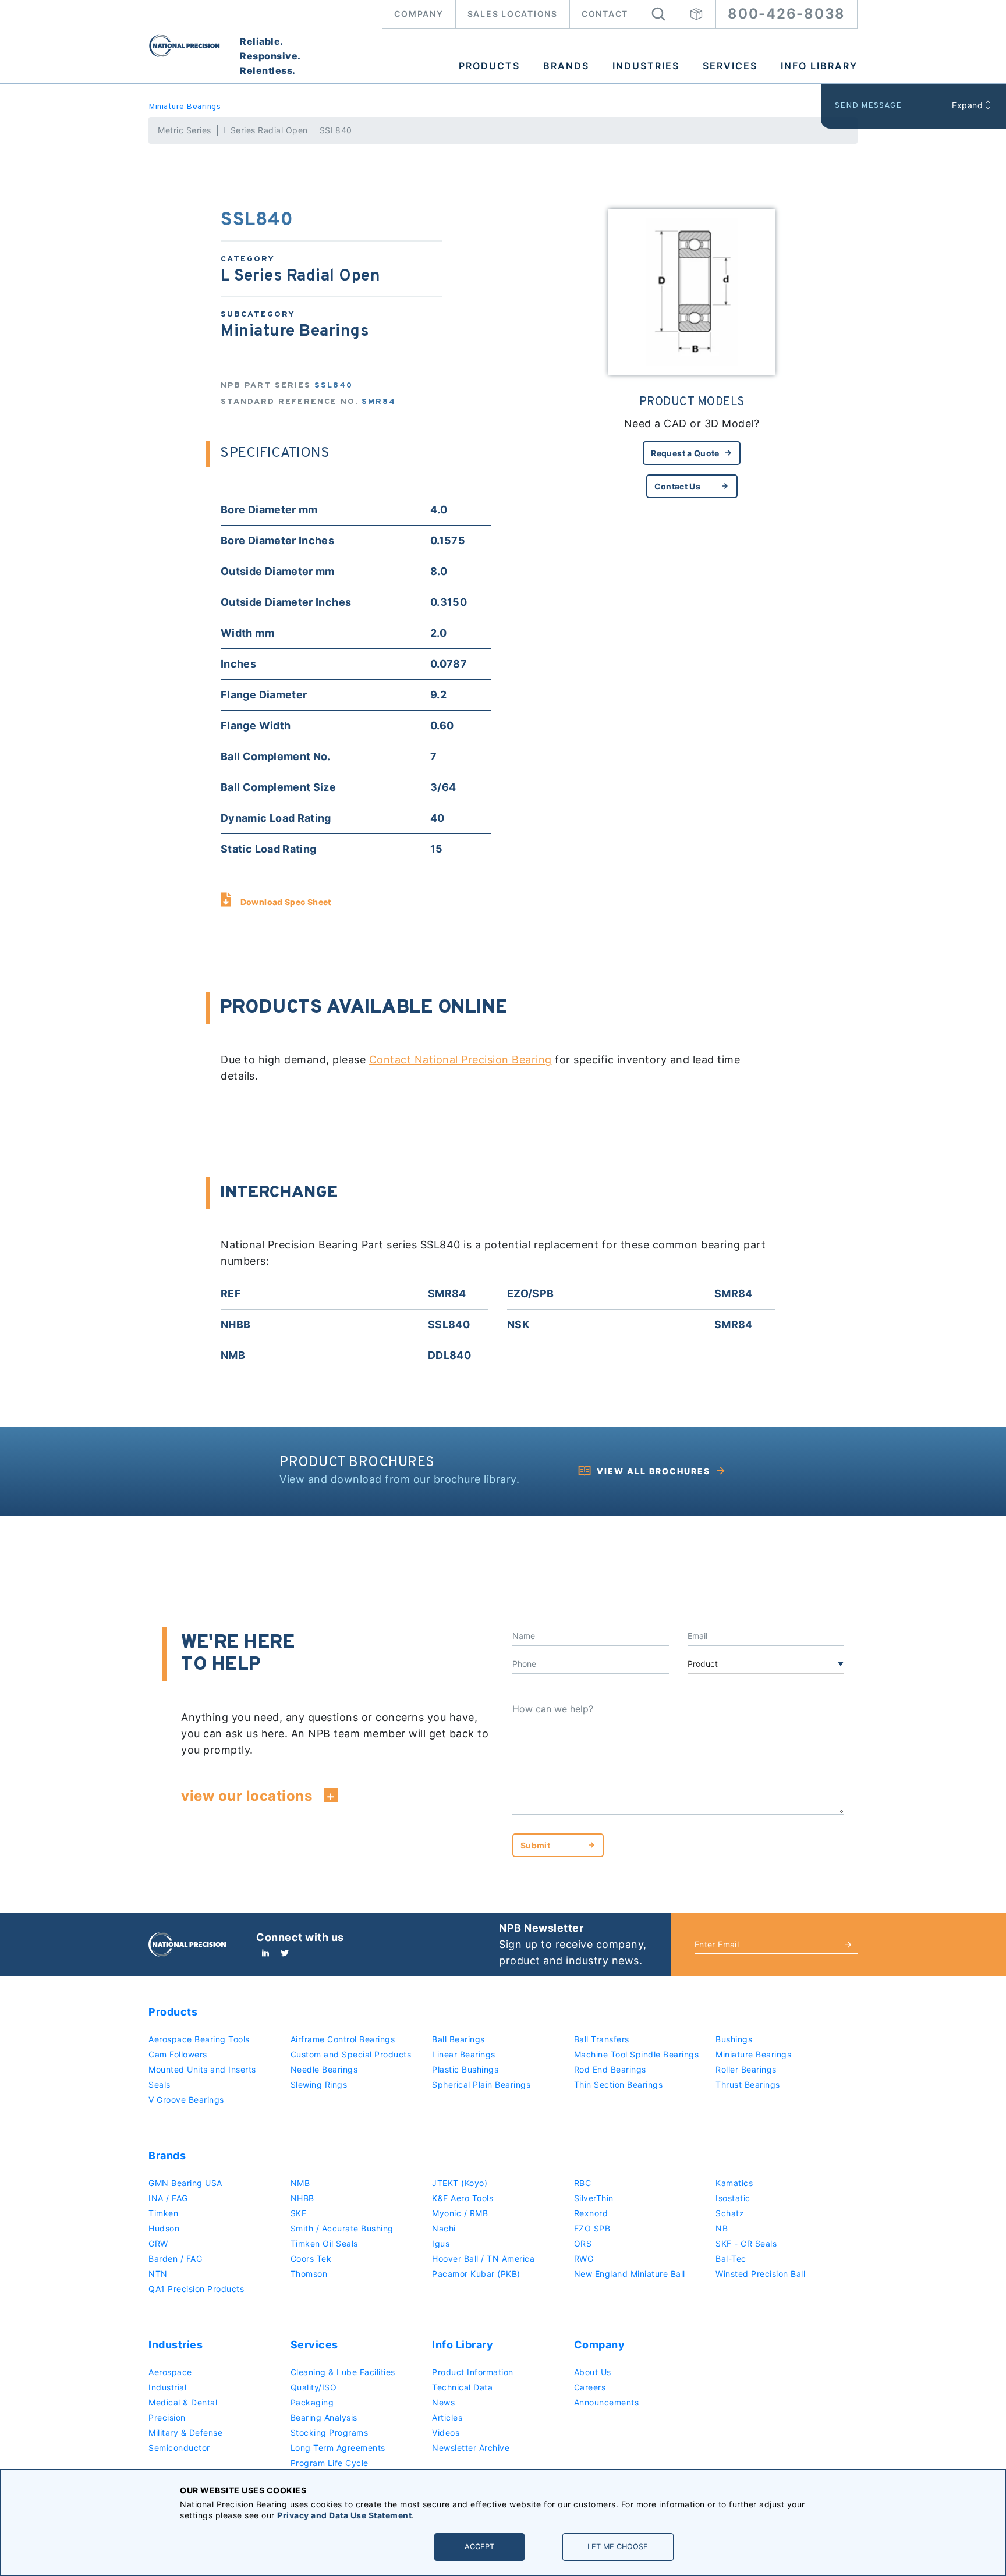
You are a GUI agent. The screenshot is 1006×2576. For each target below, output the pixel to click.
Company (419, 14)
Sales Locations (513, 14)
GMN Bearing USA (185, 2183)
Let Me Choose (618, 2547)
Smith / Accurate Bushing (342, 2228)
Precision (167, 2417)
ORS (583, 2243)
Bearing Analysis (324, 2417)
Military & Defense (185, 2433)
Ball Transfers (602, 2039)
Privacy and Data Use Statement (344, 2515)
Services (730, 66)
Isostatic (733, 2198)
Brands (566, 66)
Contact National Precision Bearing (461, 1060)
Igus (441, 2243)
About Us (593, 2372)
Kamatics (734, 2183)
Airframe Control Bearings (343, 2039)
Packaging (312, 2402)
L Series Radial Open (265, 130)
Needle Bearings (324, 2069)
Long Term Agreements (338, 2448)
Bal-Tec (731, 2259)
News (443, 2402)
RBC (583, 2183)
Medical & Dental (183, 2402)
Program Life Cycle (330, 2463)
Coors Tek (311, 2259)
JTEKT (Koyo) (460, 2183)
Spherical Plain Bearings (481, 2084)
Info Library (819, 66)
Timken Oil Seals (324, 2243)
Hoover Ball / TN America (483, 2259)
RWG (584, 2259)
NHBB (302, 2198)
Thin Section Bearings (619, 2084)
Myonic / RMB (460, 2213)
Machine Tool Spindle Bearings (637, 2054)
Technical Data (462, 2387)
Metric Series (185, 130)
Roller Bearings (746, 2069)
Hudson (164, 2228)
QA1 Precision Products (196, 2289)
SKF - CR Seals (746, 2243)
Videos (446, 2433)
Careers (590, 2387)
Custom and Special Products (351, 2054)
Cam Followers (178, 2054)
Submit (535, 1845)
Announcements (607, 2402)
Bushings (734, 2039)
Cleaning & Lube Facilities (343, 2372)
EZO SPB (592, 2228)
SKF (299, 2213)
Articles (447, 2417)
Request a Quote (685, 453)
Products (489, 66)
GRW (158, 2243)
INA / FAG (168, 2198)
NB (722, 2228)
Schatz (730, 2213)
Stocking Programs (330, 2433)
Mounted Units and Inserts (202, 2069)
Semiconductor (179, 2448)
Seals (160, 2084)
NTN (158, 2274)
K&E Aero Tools (463, 2198)
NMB (300, 2183)
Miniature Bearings (185, 107)
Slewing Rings (319, 2084)
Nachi (444, 2228)
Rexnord (591, 2213)
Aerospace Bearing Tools (199, 2039)
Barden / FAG (175, 2259)
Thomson (309, 2274)
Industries (646, 66)
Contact (605, 14)
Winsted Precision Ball (760, 2274)
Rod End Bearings (610, 2069)
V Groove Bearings (186, 2100)
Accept (479, 2547)
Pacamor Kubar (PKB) (476, 2274)
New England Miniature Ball (630, 2274)
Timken (163, 2213)
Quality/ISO (314, 2387)
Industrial (167, 2387)
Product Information (473, 2372)
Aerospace (170, 2372)
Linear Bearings (464, 2054)
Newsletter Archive (471, 2448)
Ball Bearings (458, 2039)
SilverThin (594, 2198)
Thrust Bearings (748, 2084)
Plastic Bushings (465, 2069)
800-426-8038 (787, 14)
